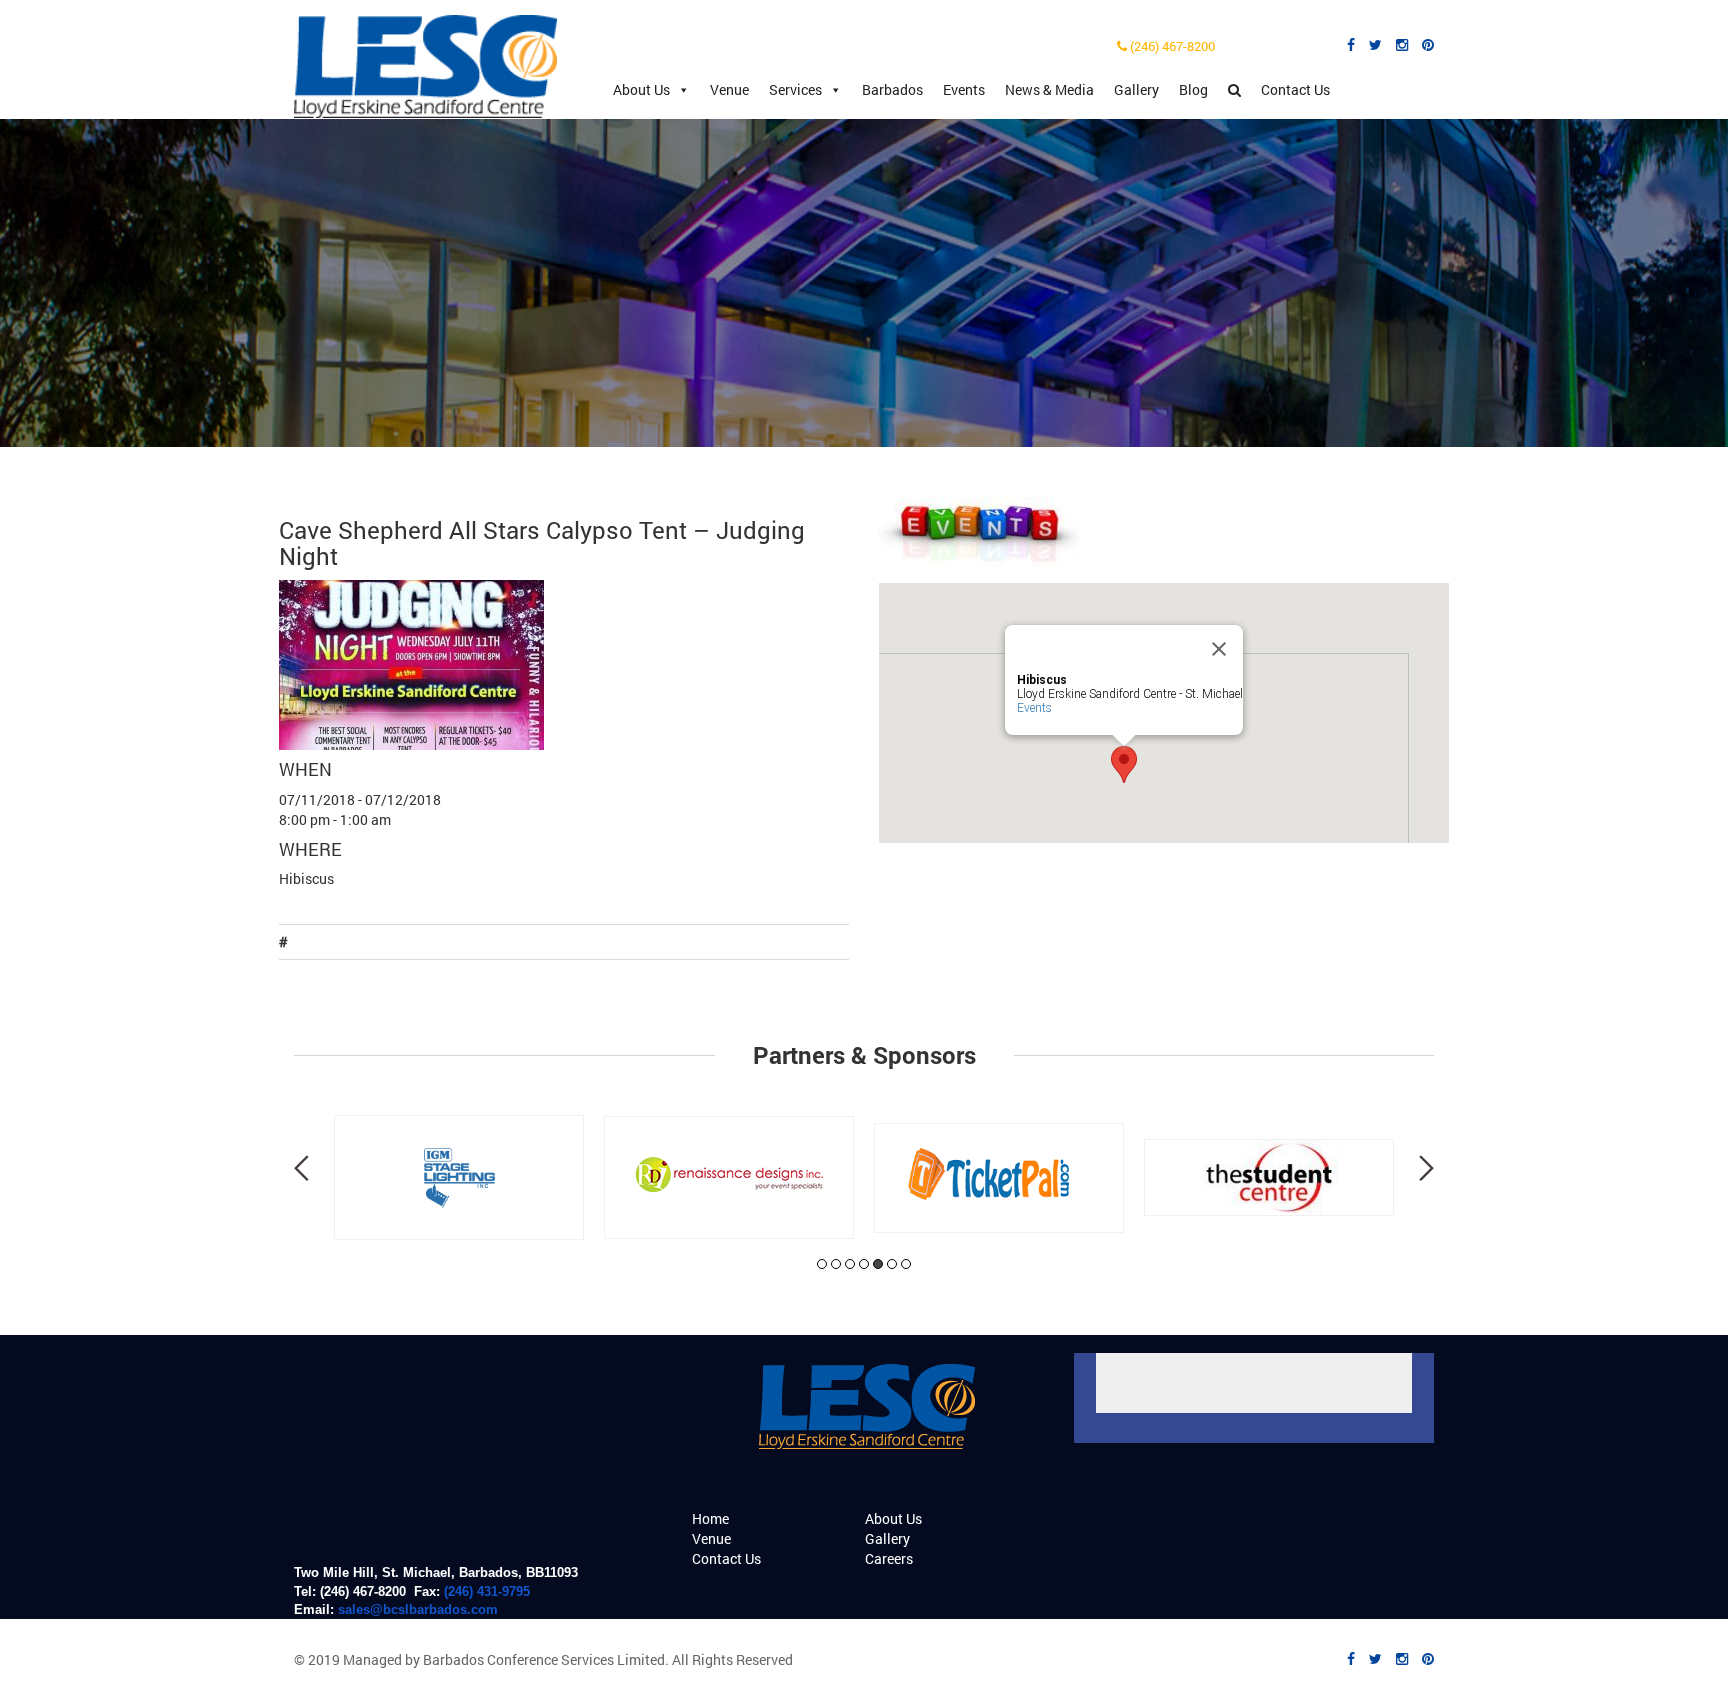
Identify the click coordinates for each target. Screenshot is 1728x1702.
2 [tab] (836, 1264)
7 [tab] (906, 1264)
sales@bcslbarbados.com (418, 1609)
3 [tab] (850, 1264)
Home (710, 1518)
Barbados (892, 89)
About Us (641, 89)
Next (1426, 1168)
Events (964, 89)
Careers (889, 1558)
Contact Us (1295, 89)
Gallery (1136, 89)
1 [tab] (822, 1264)
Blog (1193, 89)
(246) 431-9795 (487, 1591)
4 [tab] (864, 1264)
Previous (301, 1168)
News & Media (1049, 89)
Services (795, 89)
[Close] (1219, 649)
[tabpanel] (459, 1177)
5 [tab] (878, 1264)
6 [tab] (892, 1264)
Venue (729, 89)
